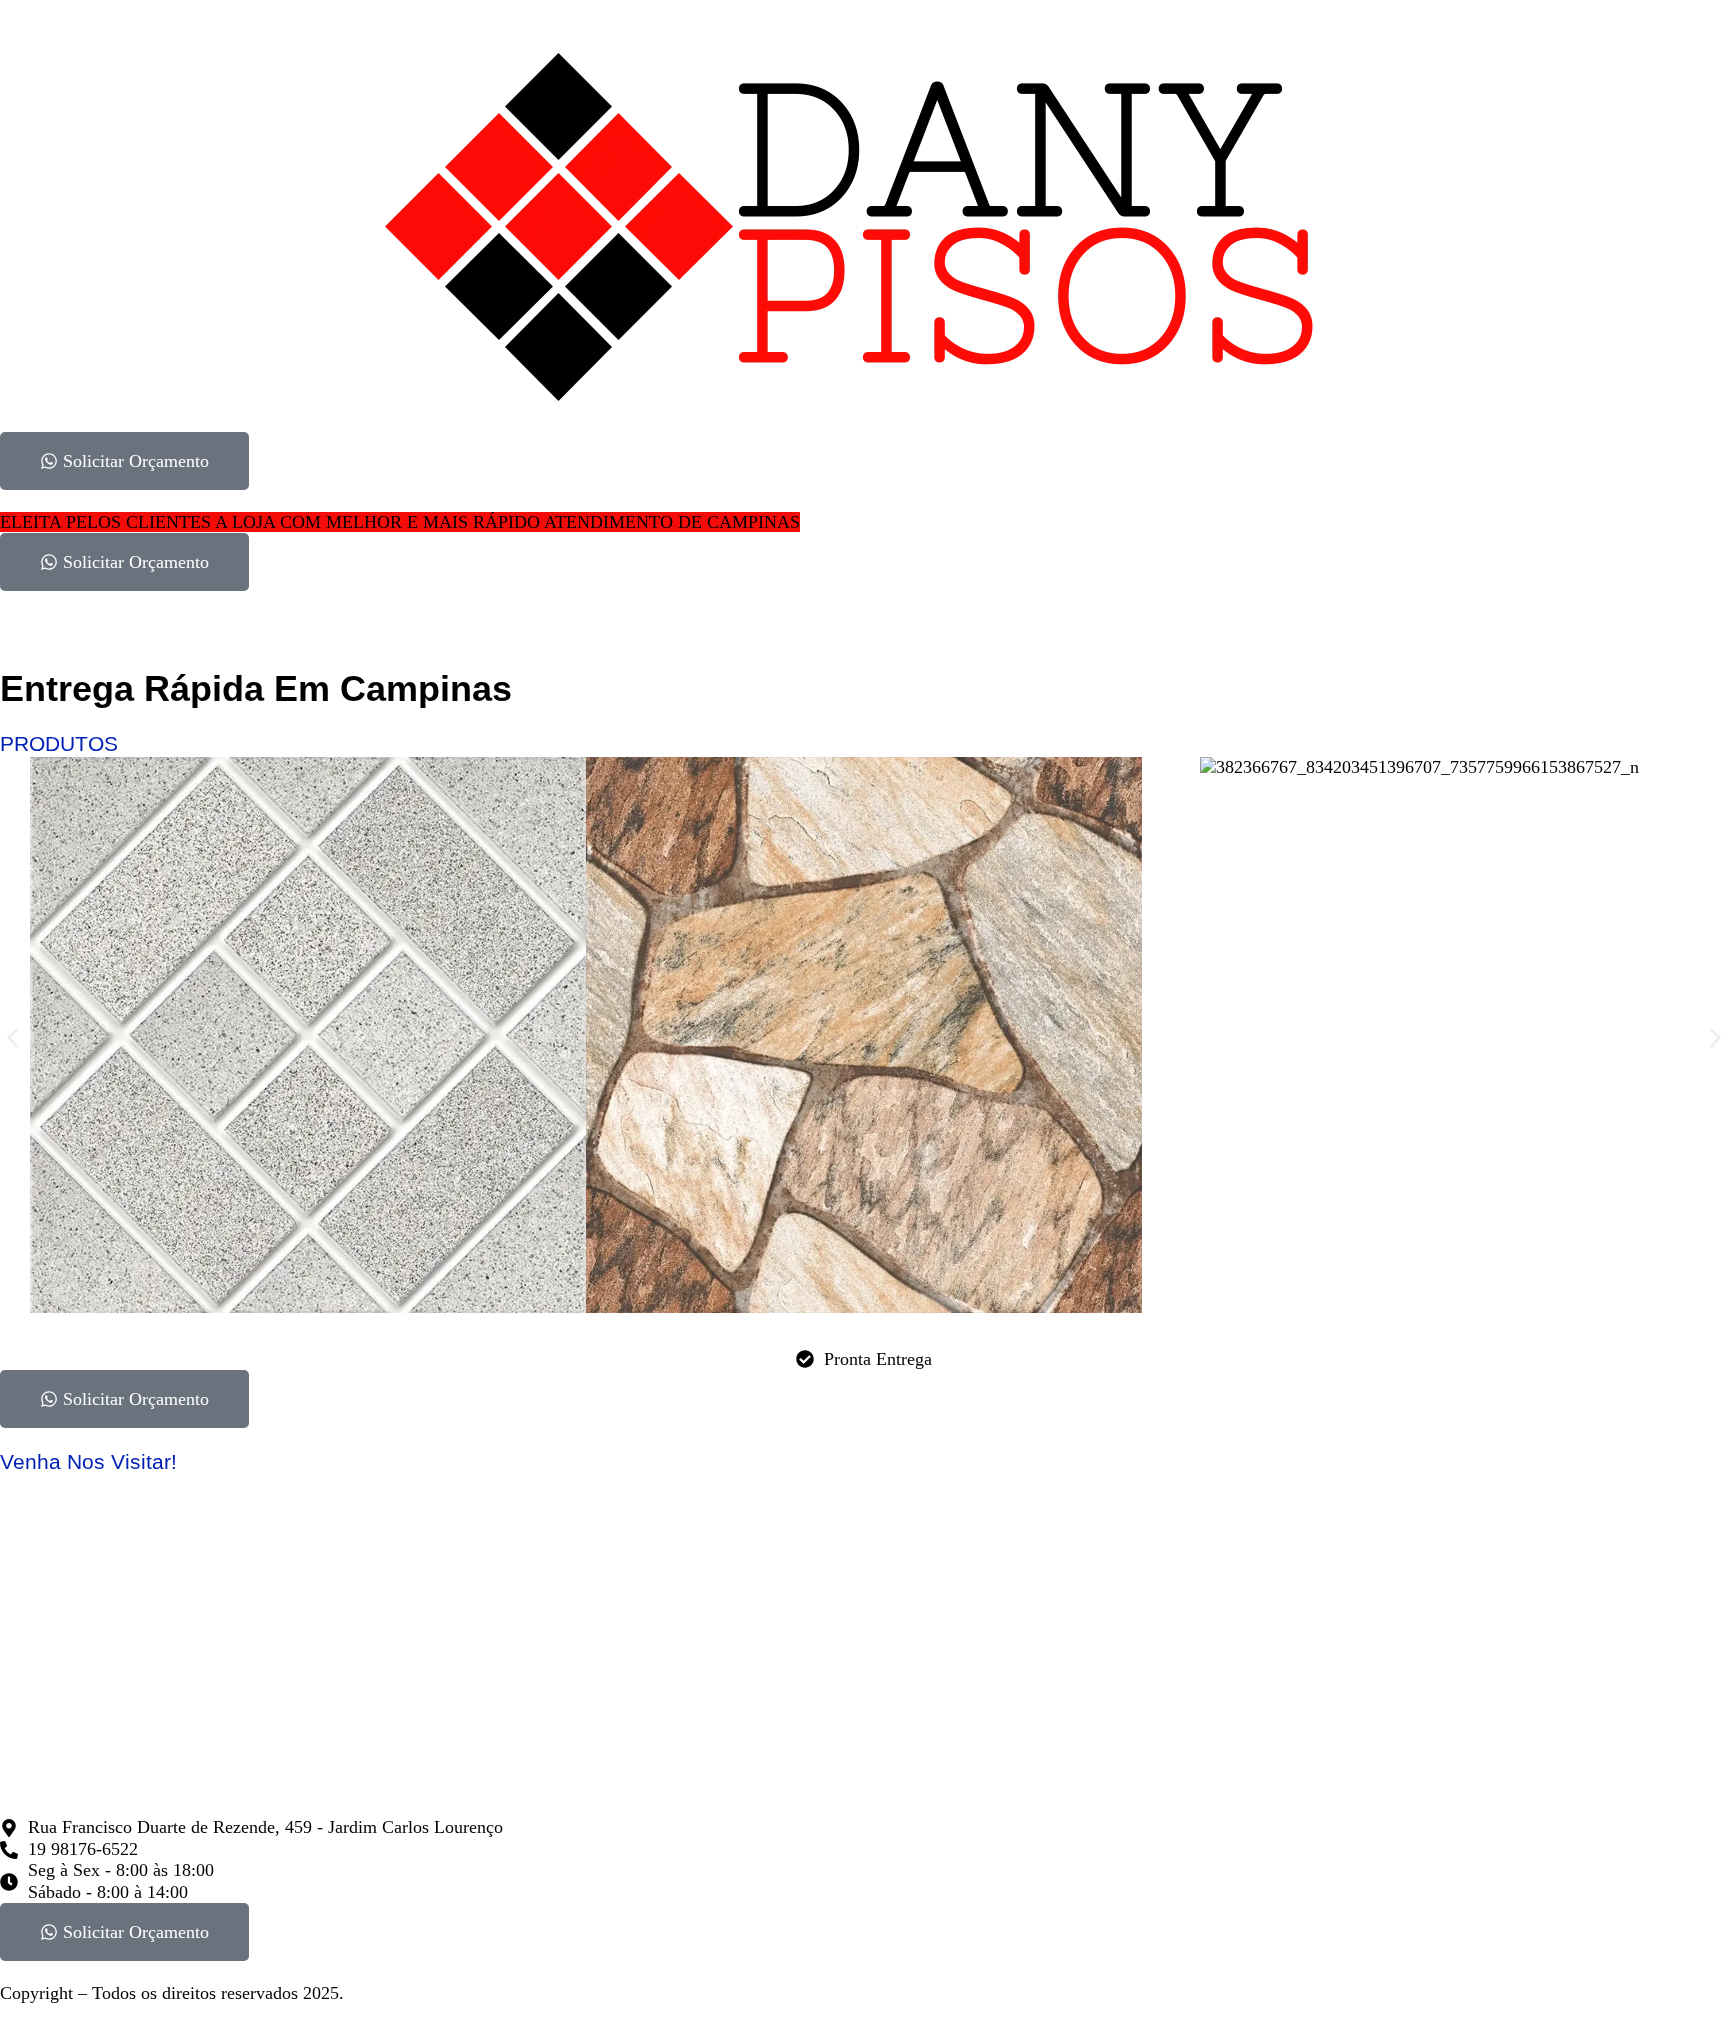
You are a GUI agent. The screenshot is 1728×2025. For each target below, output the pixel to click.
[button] (12, 1038)
